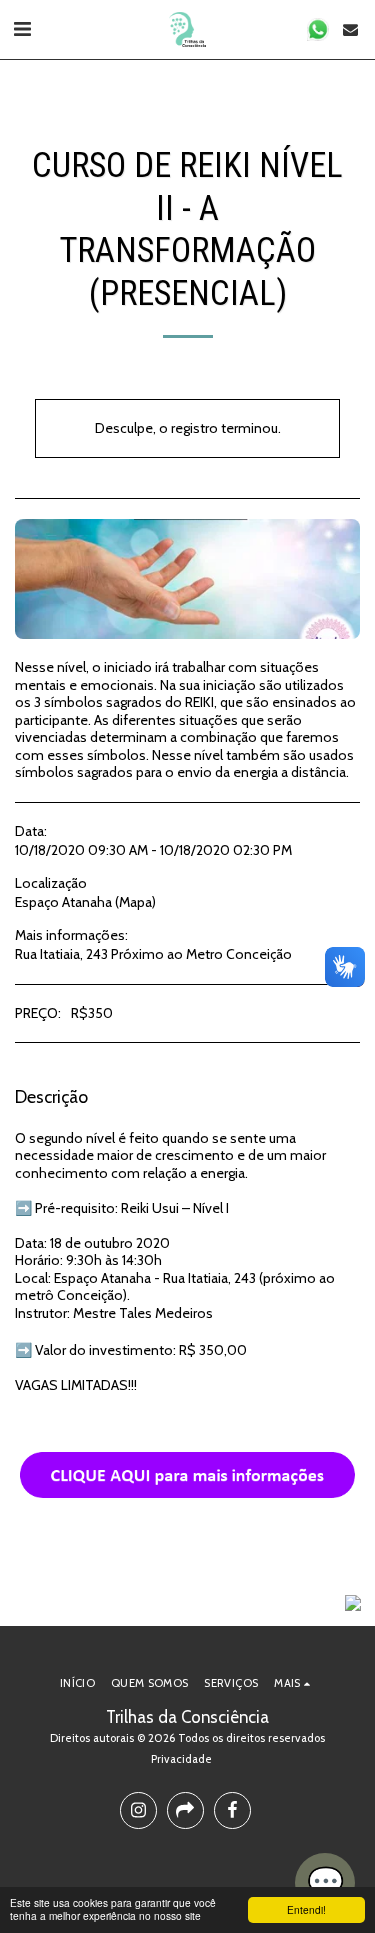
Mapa (135, 902)
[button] (22, 29)
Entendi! (306, 1909)
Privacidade (181, 1759)
